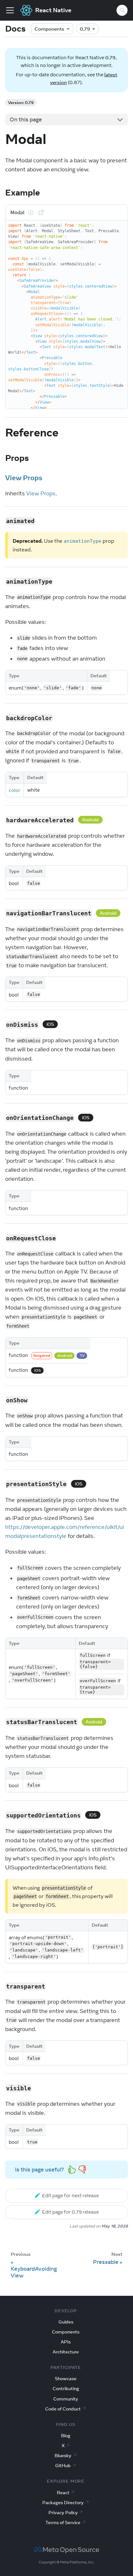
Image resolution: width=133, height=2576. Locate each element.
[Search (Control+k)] (122, 10)
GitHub (63, 2466)
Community (66, 2399)
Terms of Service (63, 2523)
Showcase (66, 2379)
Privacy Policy (63, 2513)
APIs (66, 2342)
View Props (24, 478)
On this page (26, 119)
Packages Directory (63, 2503)
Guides (66, 2322)
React (63, 2493)
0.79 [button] (85, 29)
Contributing (66, 2389)
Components (49, 29)
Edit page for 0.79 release (70, 2212)
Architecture (66, 2352)
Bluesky (63, 2456)
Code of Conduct (63, 2409)
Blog (66, 2436)
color (15, 790)
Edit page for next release (70, 2195)
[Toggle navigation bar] (10, 10)
